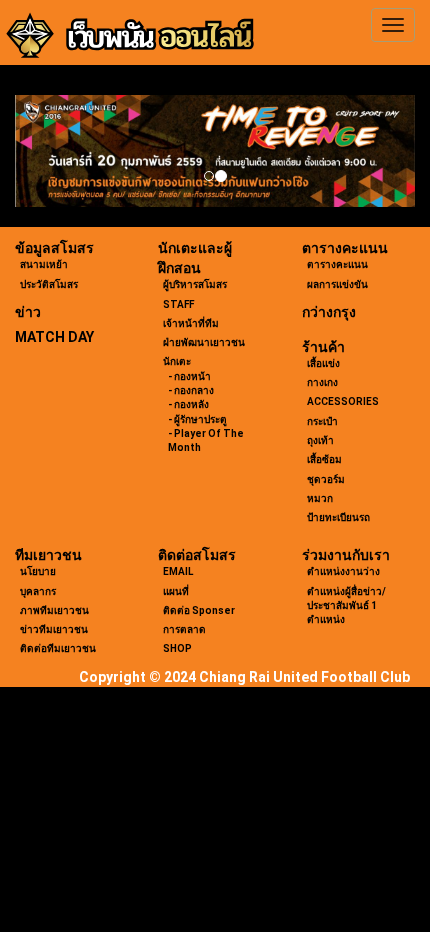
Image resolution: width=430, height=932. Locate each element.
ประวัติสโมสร (49, 284)
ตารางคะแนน (345, 248)
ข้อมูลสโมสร (54, 248)
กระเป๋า (322, 421)
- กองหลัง (188, 404)
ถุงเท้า (320, 440)
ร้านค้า (323, 347)
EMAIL (178, 571)
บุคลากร (38, 591)
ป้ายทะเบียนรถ (338, 517)
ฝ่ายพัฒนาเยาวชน (204, 342)
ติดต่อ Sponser (199, 610)
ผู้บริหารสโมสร (195, 284)
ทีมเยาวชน (48, 555)
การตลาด (184, 629)
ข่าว (28, 312)
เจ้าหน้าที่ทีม (191, 323)
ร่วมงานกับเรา (346, 555)
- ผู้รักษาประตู (197, 419)
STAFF (178, 304)
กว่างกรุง (329, 312)
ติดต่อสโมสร (197, 555)
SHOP (177, 648)
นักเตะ (177, 361)
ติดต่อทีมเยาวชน (58, 648)
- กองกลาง (191, 390)
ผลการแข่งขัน (337, 284)
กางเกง (322, 382)
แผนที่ (176, 591)
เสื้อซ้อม (324, 459)
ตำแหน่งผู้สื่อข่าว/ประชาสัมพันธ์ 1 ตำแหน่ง (346, 606)
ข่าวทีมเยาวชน (54, 629)
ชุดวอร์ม (326, 479)
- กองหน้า (189, 376)
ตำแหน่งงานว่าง (343, 571)
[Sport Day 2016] (215, 151)
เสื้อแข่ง (323, 363)
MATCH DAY (54, 337)
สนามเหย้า (44, 264)
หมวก (320, 498)
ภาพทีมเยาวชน (54, 610)
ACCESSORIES (343, 401)
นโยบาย (38, 571)
